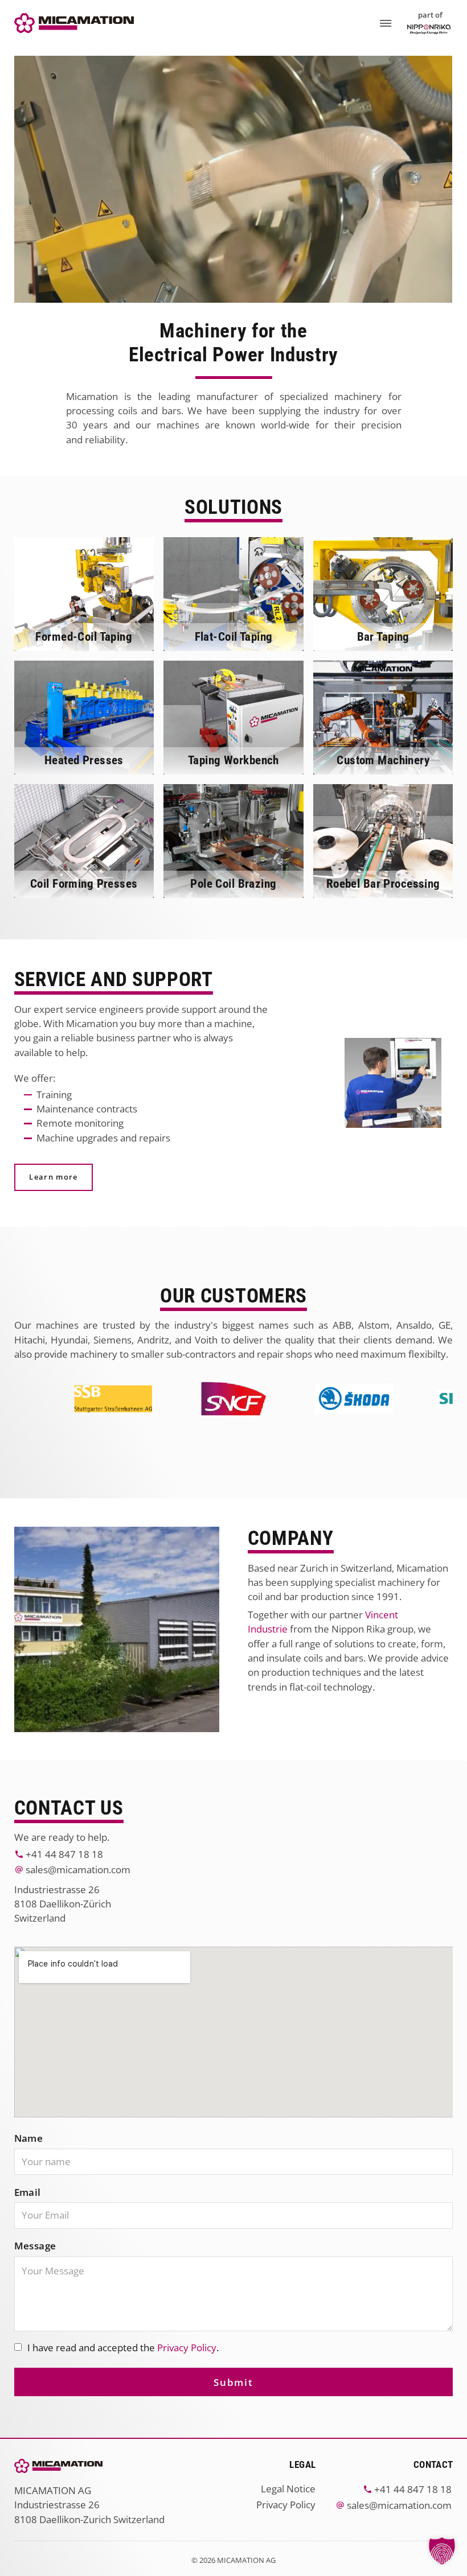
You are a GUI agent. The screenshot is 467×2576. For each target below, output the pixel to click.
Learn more (53, 1177)
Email (28, 2192)
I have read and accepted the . (123, 2348)
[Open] (386, 23)
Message (35, 2246)
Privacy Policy (187, 2348)
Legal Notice (288, 2489)
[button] (442, 2551)
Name (29, 2138)
